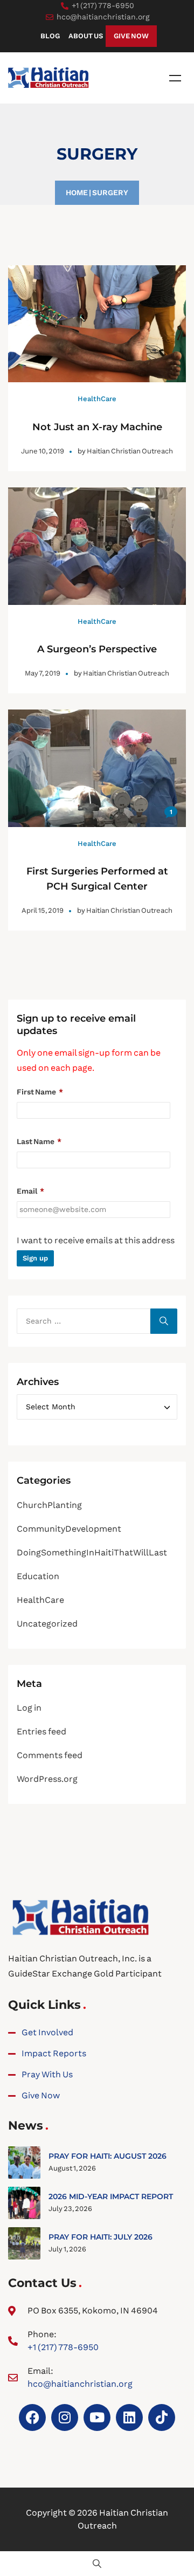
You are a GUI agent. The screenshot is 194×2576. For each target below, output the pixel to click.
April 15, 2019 (43, 910)
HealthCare (97, 399)
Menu (175, 78)
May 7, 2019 (43, 673)
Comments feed (50, 1755)
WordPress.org (47, 1779)
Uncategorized (47, 1624)
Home (77, 192)
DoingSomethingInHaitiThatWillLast (92, 1552)
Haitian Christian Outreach (130, 451)
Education (38, 1576)
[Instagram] (65, 2417)
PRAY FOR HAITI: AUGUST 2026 (108, 2156)
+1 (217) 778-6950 (63, 2347)
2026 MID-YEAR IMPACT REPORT (111, 2196)
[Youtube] (97, 2417)
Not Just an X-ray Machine (97, 427)
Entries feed (41, 1731)
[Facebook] (32, 2417)
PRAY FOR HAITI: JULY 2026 (101, 2237)
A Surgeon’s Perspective (97, 649)
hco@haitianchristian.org (80, 2384)
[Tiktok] (162, 2417)
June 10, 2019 (43, 451)
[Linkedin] (129, 2417)
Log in (29, 1708)
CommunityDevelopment (69, 1529)
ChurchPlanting (49, 1505)
